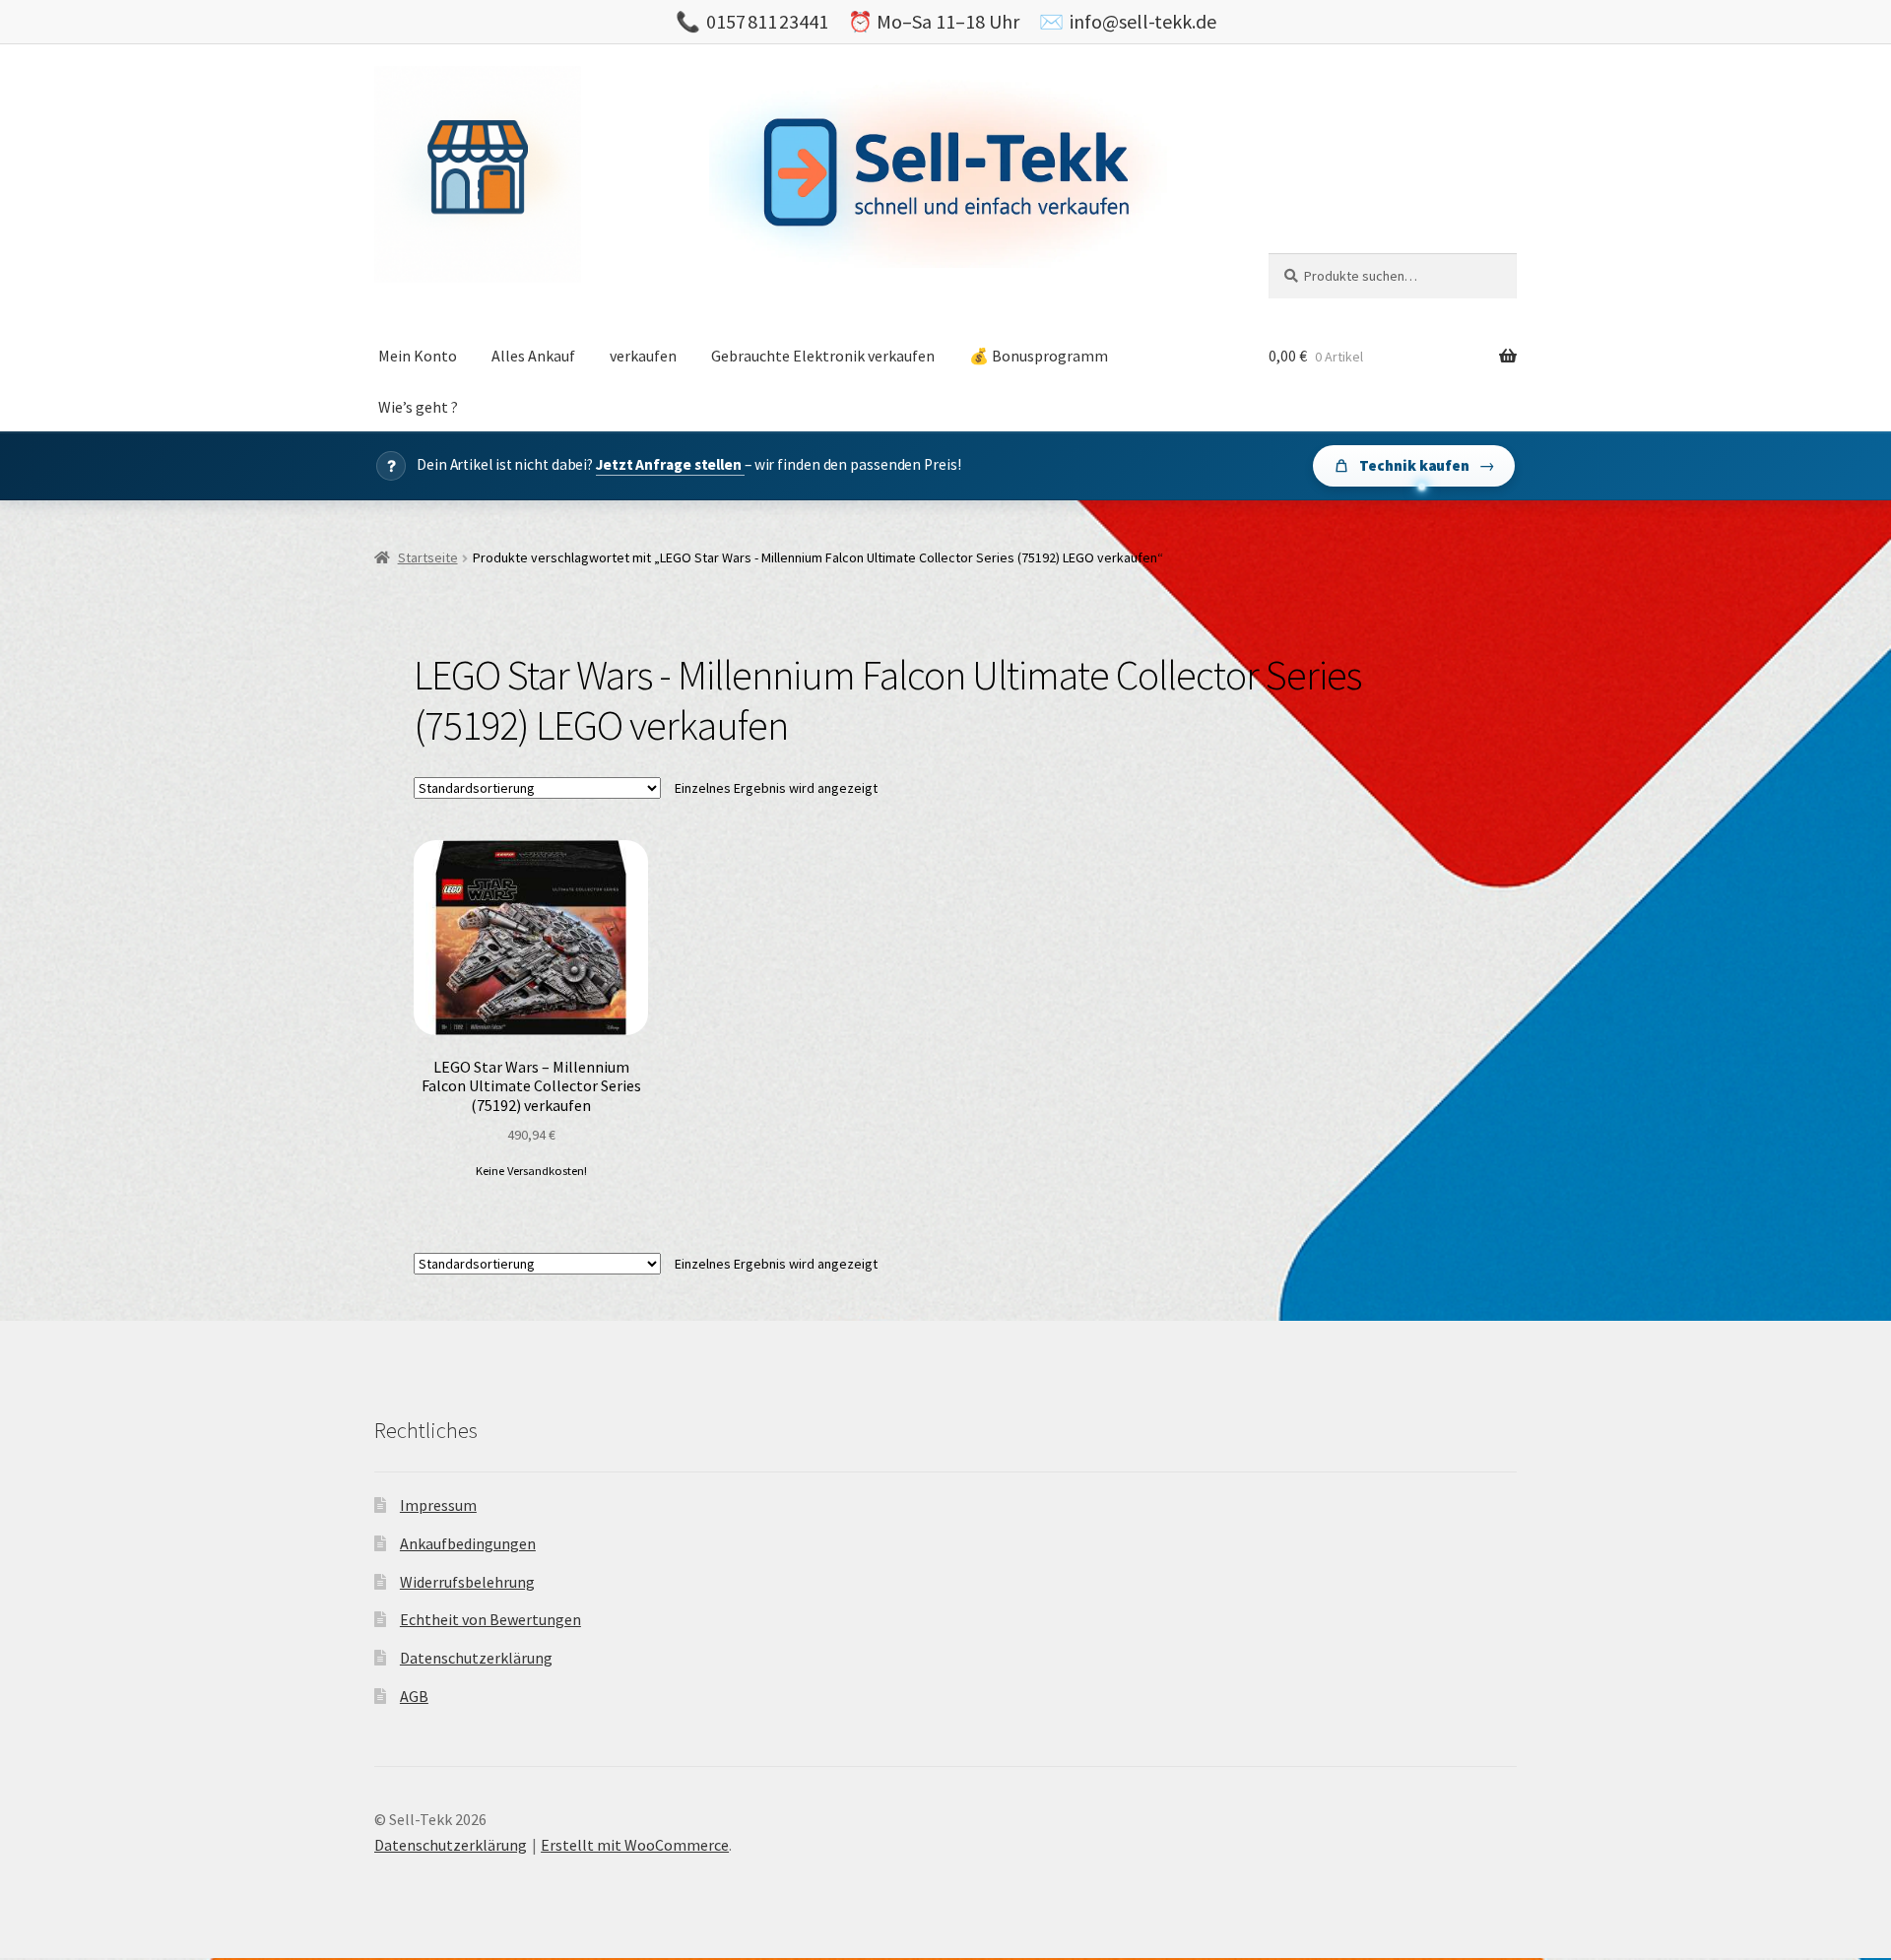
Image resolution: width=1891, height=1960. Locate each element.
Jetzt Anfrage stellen (670, 464)
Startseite (428, 557)
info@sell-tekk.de (1143, 21)
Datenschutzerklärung (476, 1658)
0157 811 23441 (767, 21)
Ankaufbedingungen (468, 1543)
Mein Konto (418, 356)
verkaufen (643, 356)
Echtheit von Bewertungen (490, 1619)
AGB (414, 1696)
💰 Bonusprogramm (1039, 356)
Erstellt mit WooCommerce (635, 1845)
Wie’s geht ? (418, 407)
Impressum (438, 1505)
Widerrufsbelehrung (467, 1582)
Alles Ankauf (533, 356)
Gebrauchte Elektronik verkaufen (823, 356)
